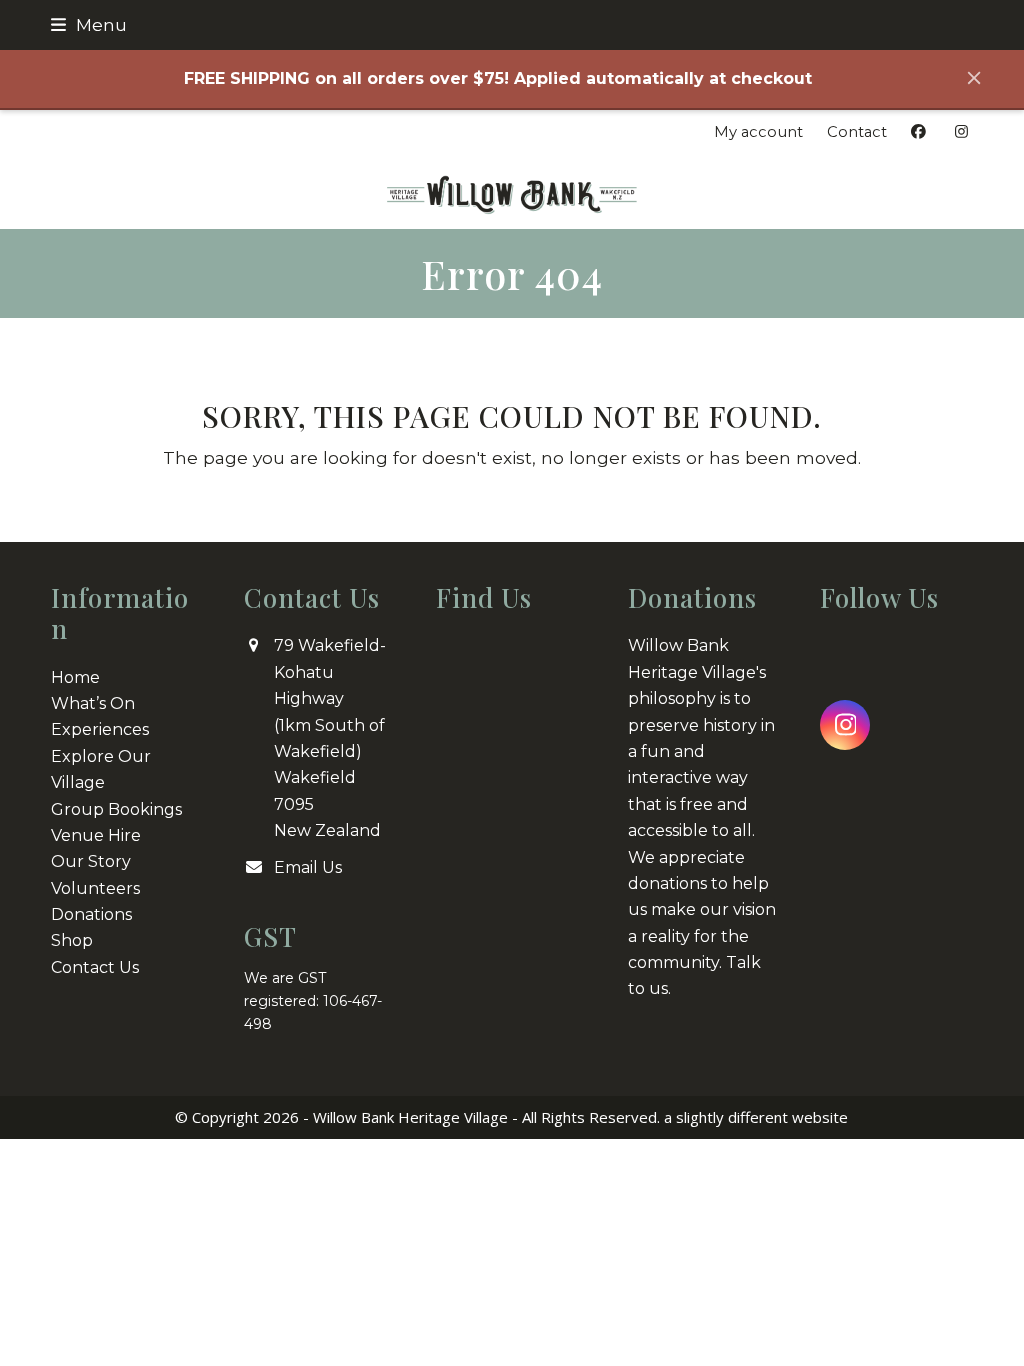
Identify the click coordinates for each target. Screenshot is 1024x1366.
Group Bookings (116, 809)
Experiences (100, 729)
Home (75, 677)
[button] (89, 24)
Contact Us (95, 967)
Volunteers (95, 888)
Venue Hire (96, 835)
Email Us (308, 867)
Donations (91, 914)
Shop (72, 940)
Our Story (91, 861)
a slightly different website (756, 1117)
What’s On (93, 703)
